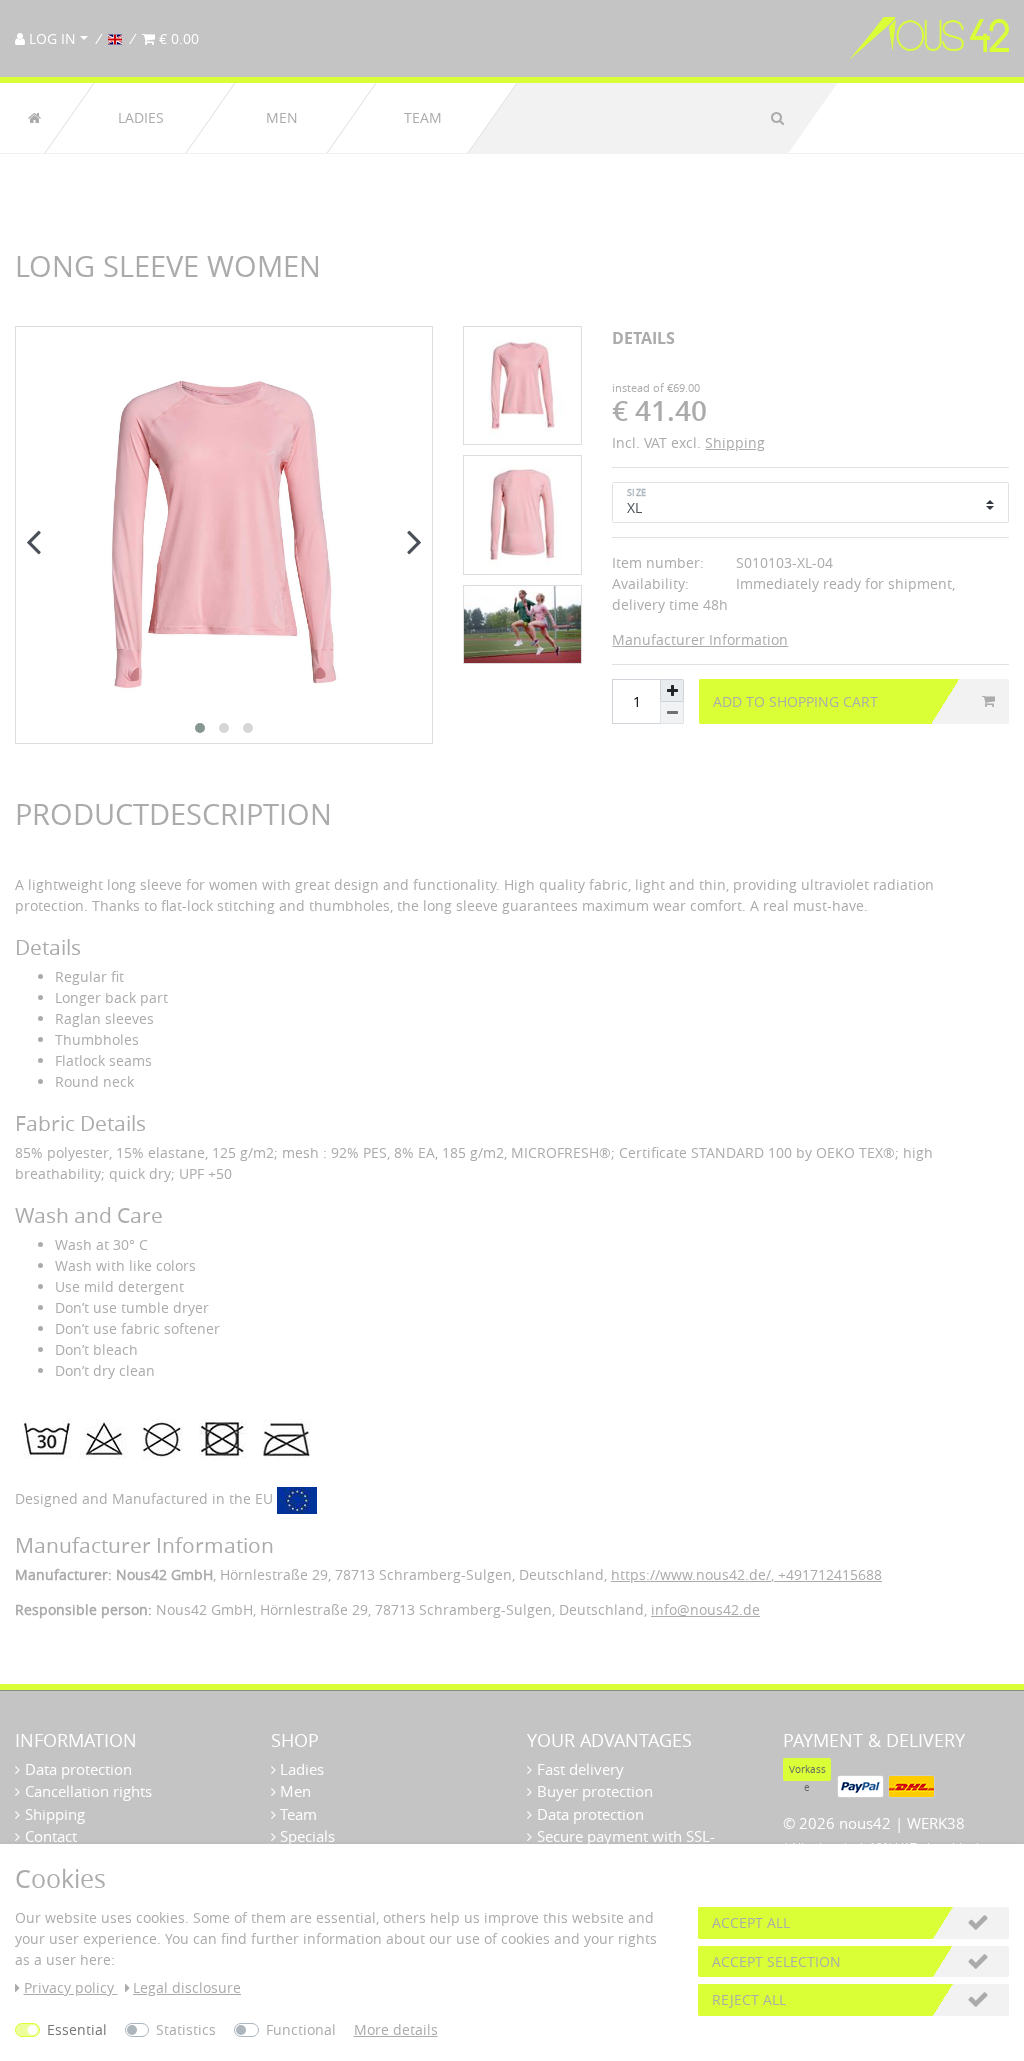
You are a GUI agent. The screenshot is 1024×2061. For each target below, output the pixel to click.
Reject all (749, 1999)
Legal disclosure (187, 1987)
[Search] (777, 117)
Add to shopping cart (795, 701)
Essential (77, 2029)
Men (282, 117)
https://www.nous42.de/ (691, 1574)
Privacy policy (71, 1987)
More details (396, 2029)
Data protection (78, 1769)
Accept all (751, 1922)
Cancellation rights (88, 1791)
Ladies (141, 117)
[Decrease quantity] (672, 713)
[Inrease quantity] (672, 690)
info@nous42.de (705, 1609)
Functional (301, 2029)
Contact (51, 1836)
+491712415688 (828, 1574)
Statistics (186, 2029)
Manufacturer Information (700, 639)
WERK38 (936, 1823)
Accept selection (776, 1961)
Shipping (735, 442)
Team (423, 117)
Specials (305, 1836)
